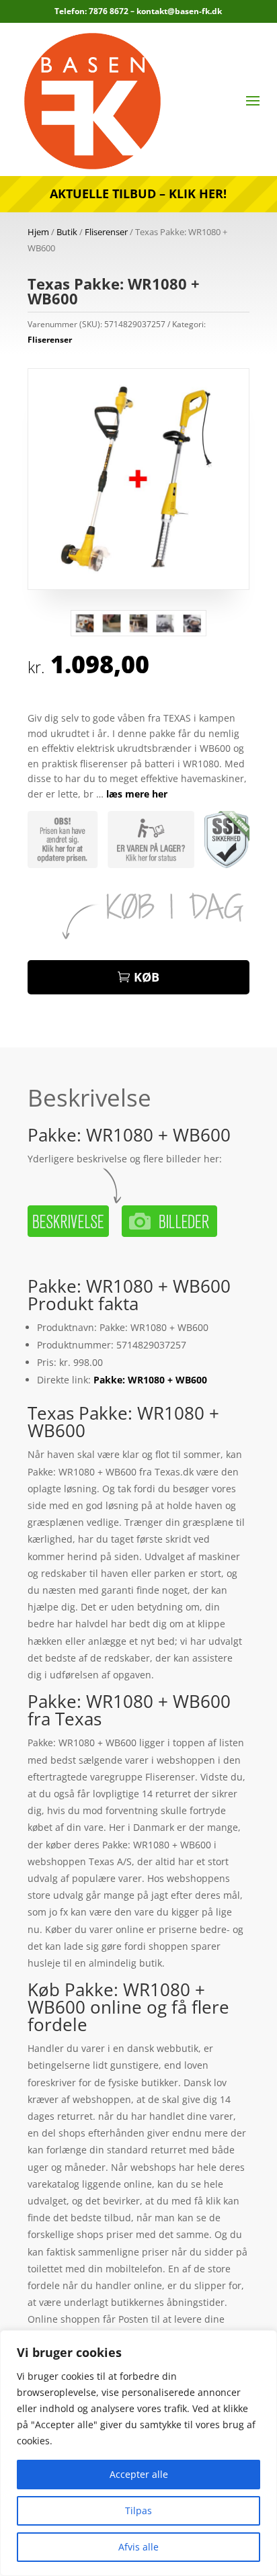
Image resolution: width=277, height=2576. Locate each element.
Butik (67, 232)
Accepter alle (139, 2474)
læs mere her (137, 794)
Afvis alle (138, 2547)
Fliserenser (106, 232)
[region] (138, 2453)
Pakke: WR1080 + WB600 (150, 1380)
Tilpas (138, 2510)
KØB (147, 977)
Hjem (38, 232)
